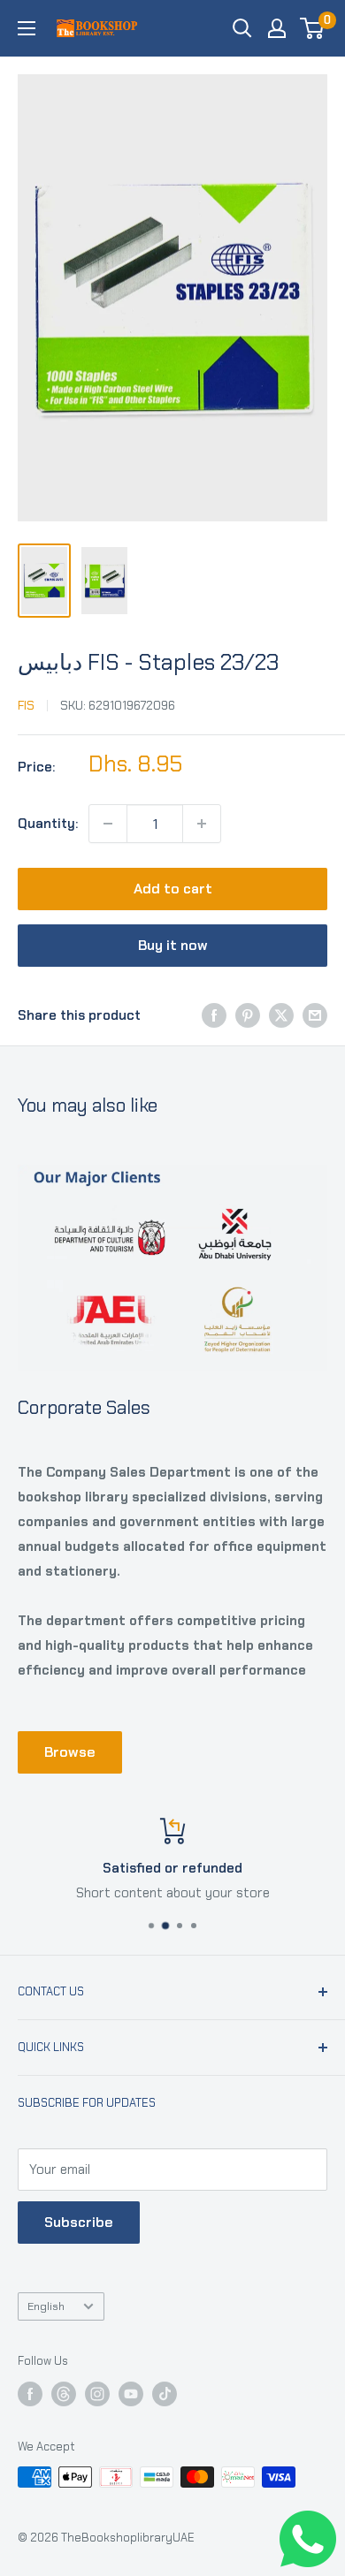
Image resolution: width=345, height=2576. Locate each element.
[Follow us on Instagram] (97, 2394)
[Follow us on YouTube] (131, 2394)
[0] (313, 28)
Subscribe (79, 2222)
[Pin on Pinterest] (248, 1015)
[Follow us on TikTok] (165, 2394)
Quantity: (48, 824)
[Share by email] (315, 1015)
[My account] (277, 28)
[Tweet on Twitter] (281, 1015)
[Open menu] (27, 28)
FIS (26, 705)
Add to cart (173, 889)
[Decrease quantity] (108, 824)
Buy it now (173, 945)
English (46, 2306)
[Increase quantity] (202, 824)
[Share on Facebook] (214, 1015)
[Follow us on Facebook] (30, 2394)
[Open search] (242, 28)
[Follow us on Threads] (64, 2394)
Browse (70, 1752)
